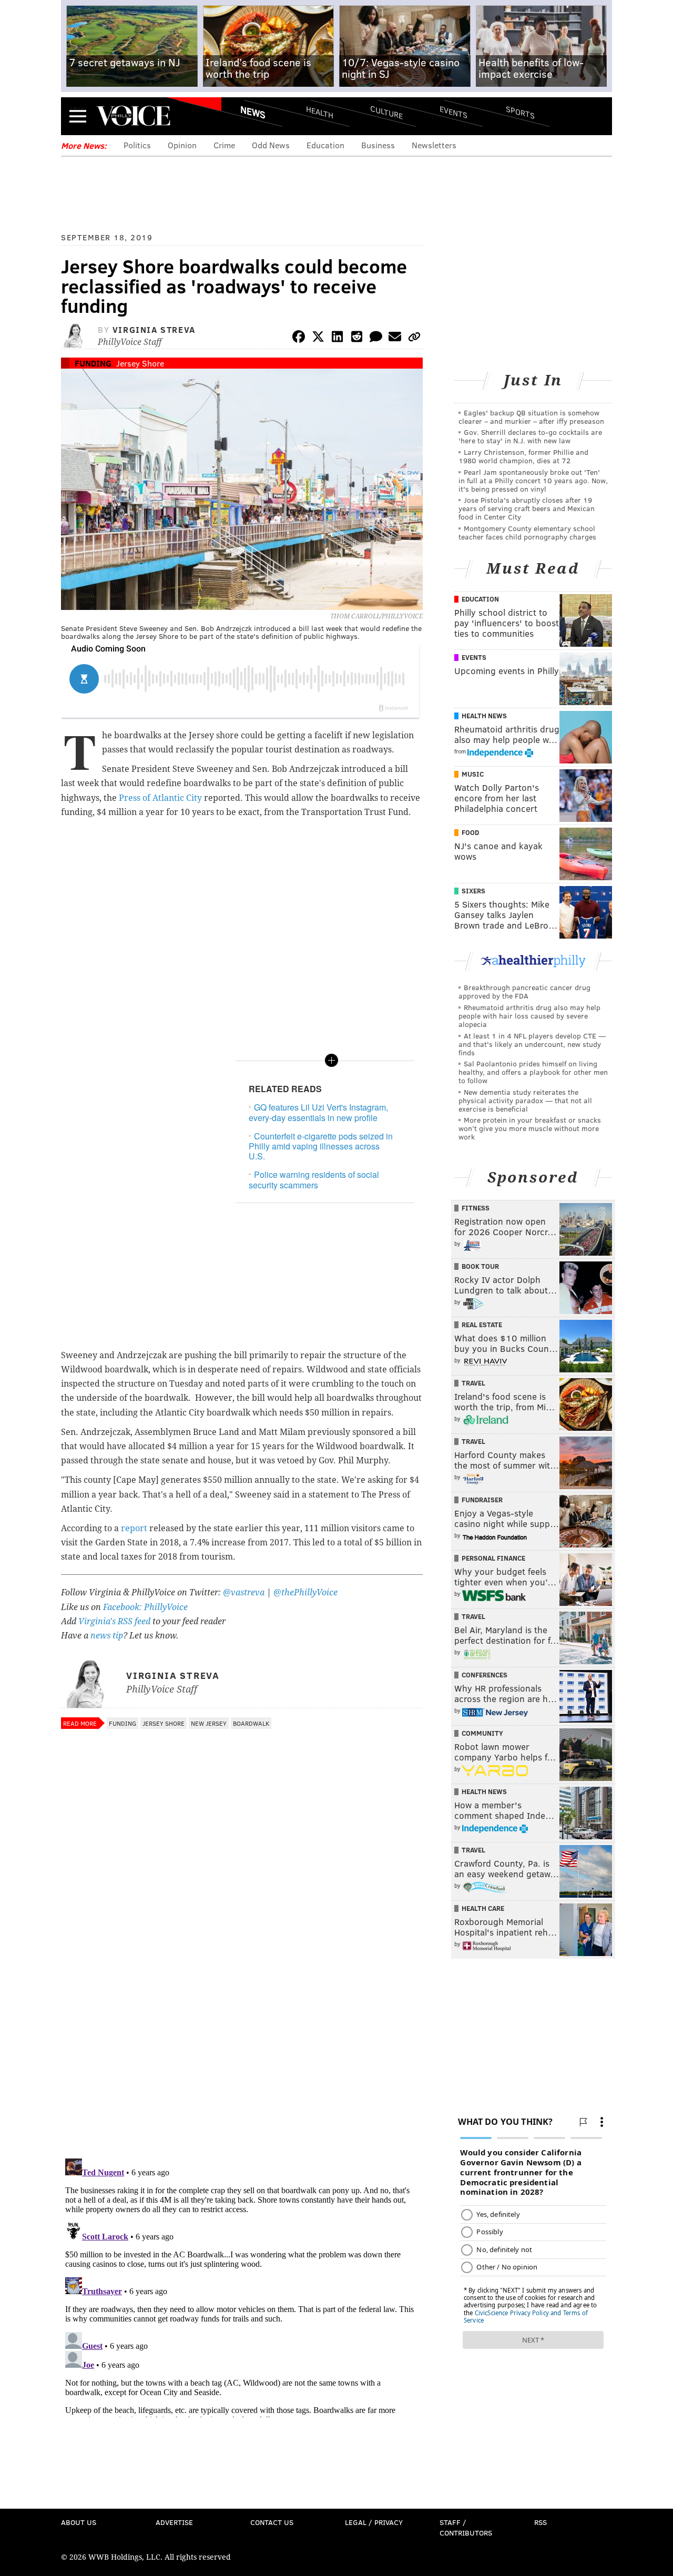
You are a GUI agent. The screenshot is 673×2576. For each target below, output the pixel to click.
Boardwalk (251, 1723)
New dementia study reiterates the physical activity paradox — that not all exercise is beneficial (525, 1100)
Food (470, 832)
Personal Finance (493, 1558)
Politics (137, 145)
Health (320, 112)
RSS (541, 2522)
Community (482, 1733)
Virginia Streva (154, 329)
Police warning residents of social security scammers (314, 1179)
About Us (79, 2522)
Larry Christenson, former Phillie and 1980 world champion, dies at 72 (523, 456)
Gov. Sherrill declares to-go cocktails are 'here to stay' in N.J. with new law (530, 436)
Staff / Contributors (466, 2527)
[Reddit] (356, 338)
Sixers (473, 891)
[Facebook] (299, 338)
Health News (484, 716)
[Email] (395, 338)
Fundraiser (482, 1500)
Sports (520, 112)
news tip (107, 1636)
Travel (473, 1383)
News (253, 112)
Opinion (182, 145)
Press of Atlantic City (160, 798)
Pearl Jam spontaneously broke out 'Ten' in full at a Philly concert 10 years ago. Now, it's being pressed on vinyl (533, 480)
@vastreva (244, 1592)
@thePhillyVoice (305, 1592)
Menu (78, 116)
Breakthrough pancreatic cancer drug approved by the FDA (524, 991)
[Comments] (376, 338)
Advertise (174, 2522)
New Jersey (209, 1723)
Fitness (476, 1208)
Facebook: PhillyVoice (145, 1607)
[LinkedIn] (338, 338)
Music (473, 774)
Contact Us (272, 2522)
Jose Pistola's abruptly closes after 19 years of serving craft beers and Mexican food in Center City (527, 508)
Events (453, 112)
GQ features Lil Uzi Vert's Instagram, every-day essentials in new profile (318, 1112)
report (134, 1528)
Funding (93, 363)
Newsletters (434, 145)
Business (378, 145)
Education (325, 145)
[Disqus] (242, 2014)
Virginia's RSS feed (114, 1621)
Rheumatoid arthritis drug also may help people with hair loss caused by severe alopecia (529, 1016)
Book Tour (480, 1266)
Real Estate (482, 1325)
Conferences (485, 1675)
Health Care (483, 1908)
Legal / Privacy (374, 2522)
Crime (224, 145)
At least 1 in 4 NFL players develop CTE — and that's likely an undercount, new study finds (532, 1044)
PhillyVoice (133, 116)
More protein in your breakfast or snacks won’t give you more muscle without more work (530, 1128)
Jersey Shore (140, 363)
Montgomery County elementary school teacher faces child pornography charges (527, 532)
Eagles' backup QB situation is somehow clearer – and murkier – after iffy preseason (531, 417)
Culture (386, 112)
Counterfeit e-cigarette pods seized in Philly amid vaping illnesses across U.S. (321, 1146)
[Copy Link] (414, 338)
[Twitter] (318, 338)
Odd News (271, 145)
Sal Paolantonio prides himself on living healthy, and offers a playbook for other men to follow (533, 1072)
